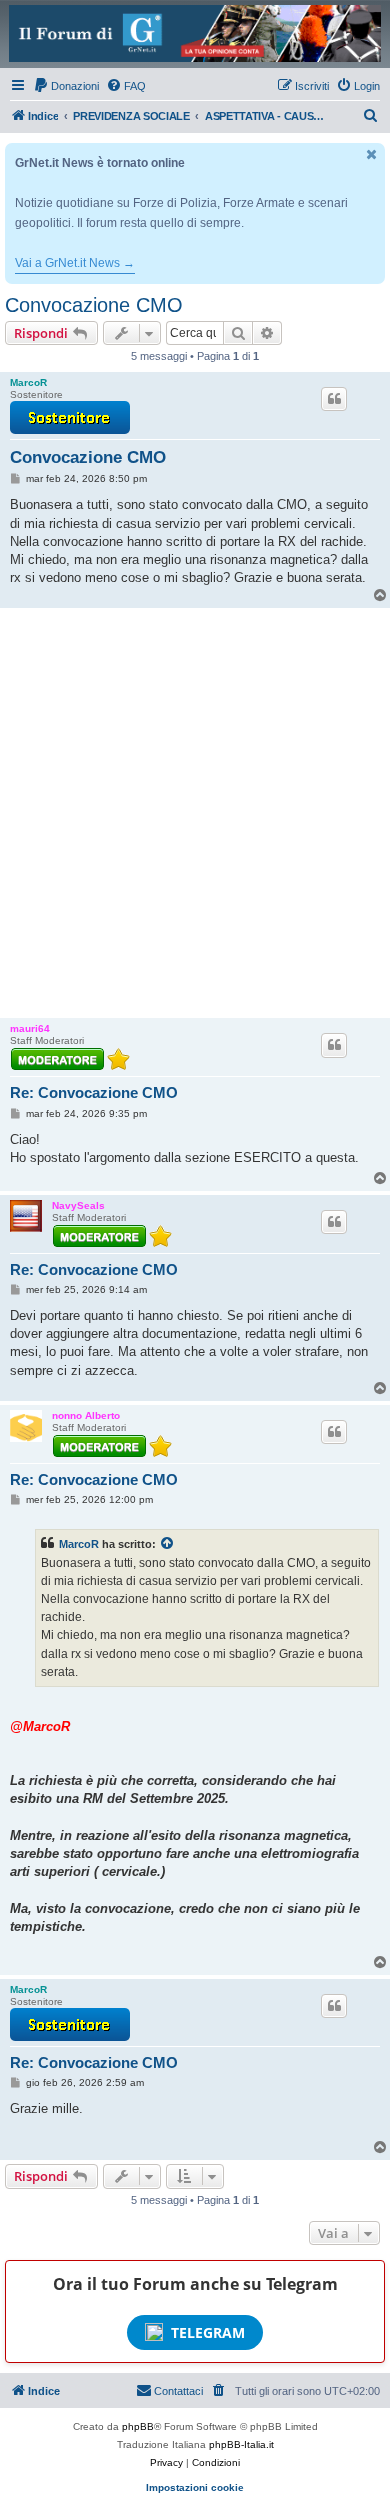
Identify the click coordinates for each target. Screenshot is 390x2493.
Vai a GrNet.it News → (75, 263)
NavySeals (78, 1205)
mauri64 (30, 1028)
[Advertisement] (195, 813)
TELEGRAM (208, 2332)
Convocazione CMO (94, 305)
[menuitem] (66, 86)
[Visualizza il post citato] (168, 1544)
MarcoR (28, 382)
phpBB (138, 2426)
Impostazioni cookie (195, 2487)
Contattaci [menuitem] (178, 2391)
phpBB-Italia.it (241, 2444)
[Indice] (195, 33)
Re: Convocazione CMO (94, 1092)
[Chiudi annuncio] (372, 154)
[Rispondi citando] (334, 399)
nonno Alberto (86, 1415)
